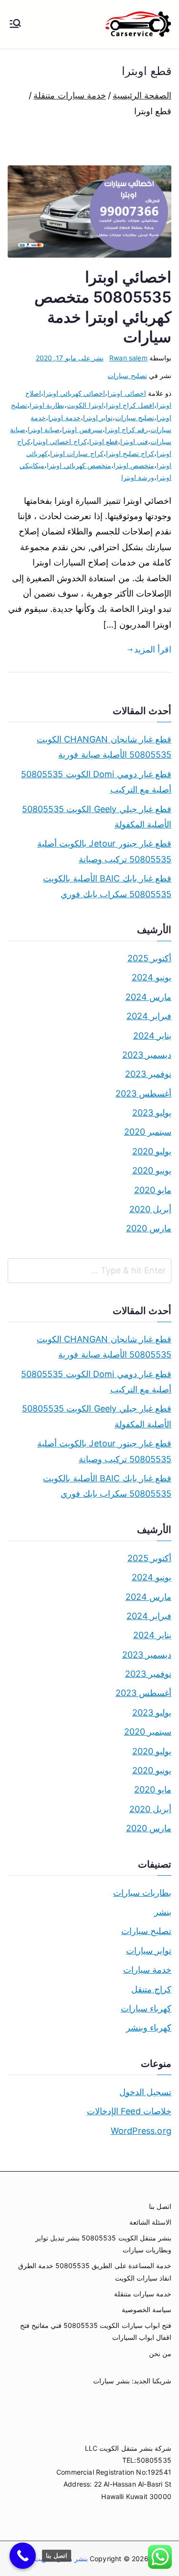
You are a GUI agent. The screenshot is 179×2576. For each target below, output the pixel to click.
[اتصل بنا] (23, 2556)
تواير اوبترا (98, 418)
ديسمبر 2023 (147, 1055)
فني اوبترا (134, 441)
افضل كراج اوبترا (130, 405)
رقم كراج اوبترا (126, 429)
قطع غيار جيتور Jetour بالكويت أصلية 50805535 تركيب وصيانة (104, 851)
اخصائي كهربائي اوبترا (74, 393)
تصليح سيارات (127, 375)
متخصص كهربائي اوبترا (79, 465)
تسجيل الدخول (145, 2092)
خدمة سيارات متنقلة (143, 2294)
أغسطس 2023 (143, 1093)
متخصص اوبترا (134, 465)
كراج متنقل (151, 1989)
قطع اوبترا (104, 441)
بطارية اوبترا (47, 405)
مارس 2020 (149, 1228)
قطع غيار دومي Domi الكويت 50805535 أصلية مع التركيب (96, 782)
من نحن (160, 2353)
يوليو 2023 (152, 1113)
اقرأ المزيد (153, 649)
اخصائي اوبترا (126, 393)
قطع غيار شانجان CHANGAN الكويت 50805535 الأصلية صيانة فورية (104, 747)
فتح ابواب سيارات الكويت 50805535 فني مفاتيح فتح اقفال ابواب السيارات (96, 2331)
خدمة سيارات (147, 1970)
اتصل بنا (160, 2206)
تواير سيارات (149, 1951)
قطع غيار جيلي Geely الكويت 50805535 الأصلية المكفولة (97, 817)
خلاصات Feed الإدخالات (129, 2111)
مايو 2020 (153, 1190)
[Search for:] (89, 1271)
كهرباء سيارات (146, 2008)
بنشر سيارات (111, 2381)
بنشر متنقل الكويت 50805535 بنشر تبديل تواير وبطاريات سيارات (103, 2244)
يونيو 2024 (152, 977)
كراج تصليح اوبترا (130, 453)
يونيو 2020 (152, 1170)
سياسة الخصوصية (147, 2310)
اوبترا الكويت (85, 405)
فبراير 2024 (149, 1016)
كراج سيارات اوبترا (77, 453)
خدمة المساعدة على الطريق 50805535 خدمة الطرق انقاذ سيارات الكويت (95, 2272)
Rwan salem (128, 358)
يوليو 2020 (152, 1151)
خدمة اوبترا (64, 418)
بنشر (163, 1912)
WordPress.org (141, 2131)
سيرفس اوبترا (82, 429)
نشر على (70, 358)
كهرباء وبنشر (149, 2027)
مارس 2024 (148, 997)
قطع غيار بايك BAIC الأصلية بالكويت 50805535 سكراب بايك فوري (107, 886)
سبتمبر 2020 (148, 1132)
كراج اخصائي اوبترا (60, 441)
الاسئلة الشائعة (150, 2222)
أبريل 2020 (150, 1209)
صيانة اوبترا (44, 429)
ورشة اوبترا (138, 477)
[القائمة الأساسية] (15, 24)
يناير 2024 (152, 1036)
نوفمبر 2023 (148, 1074)
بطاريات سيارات (142, 1893)
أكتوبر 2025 (149, 958)
